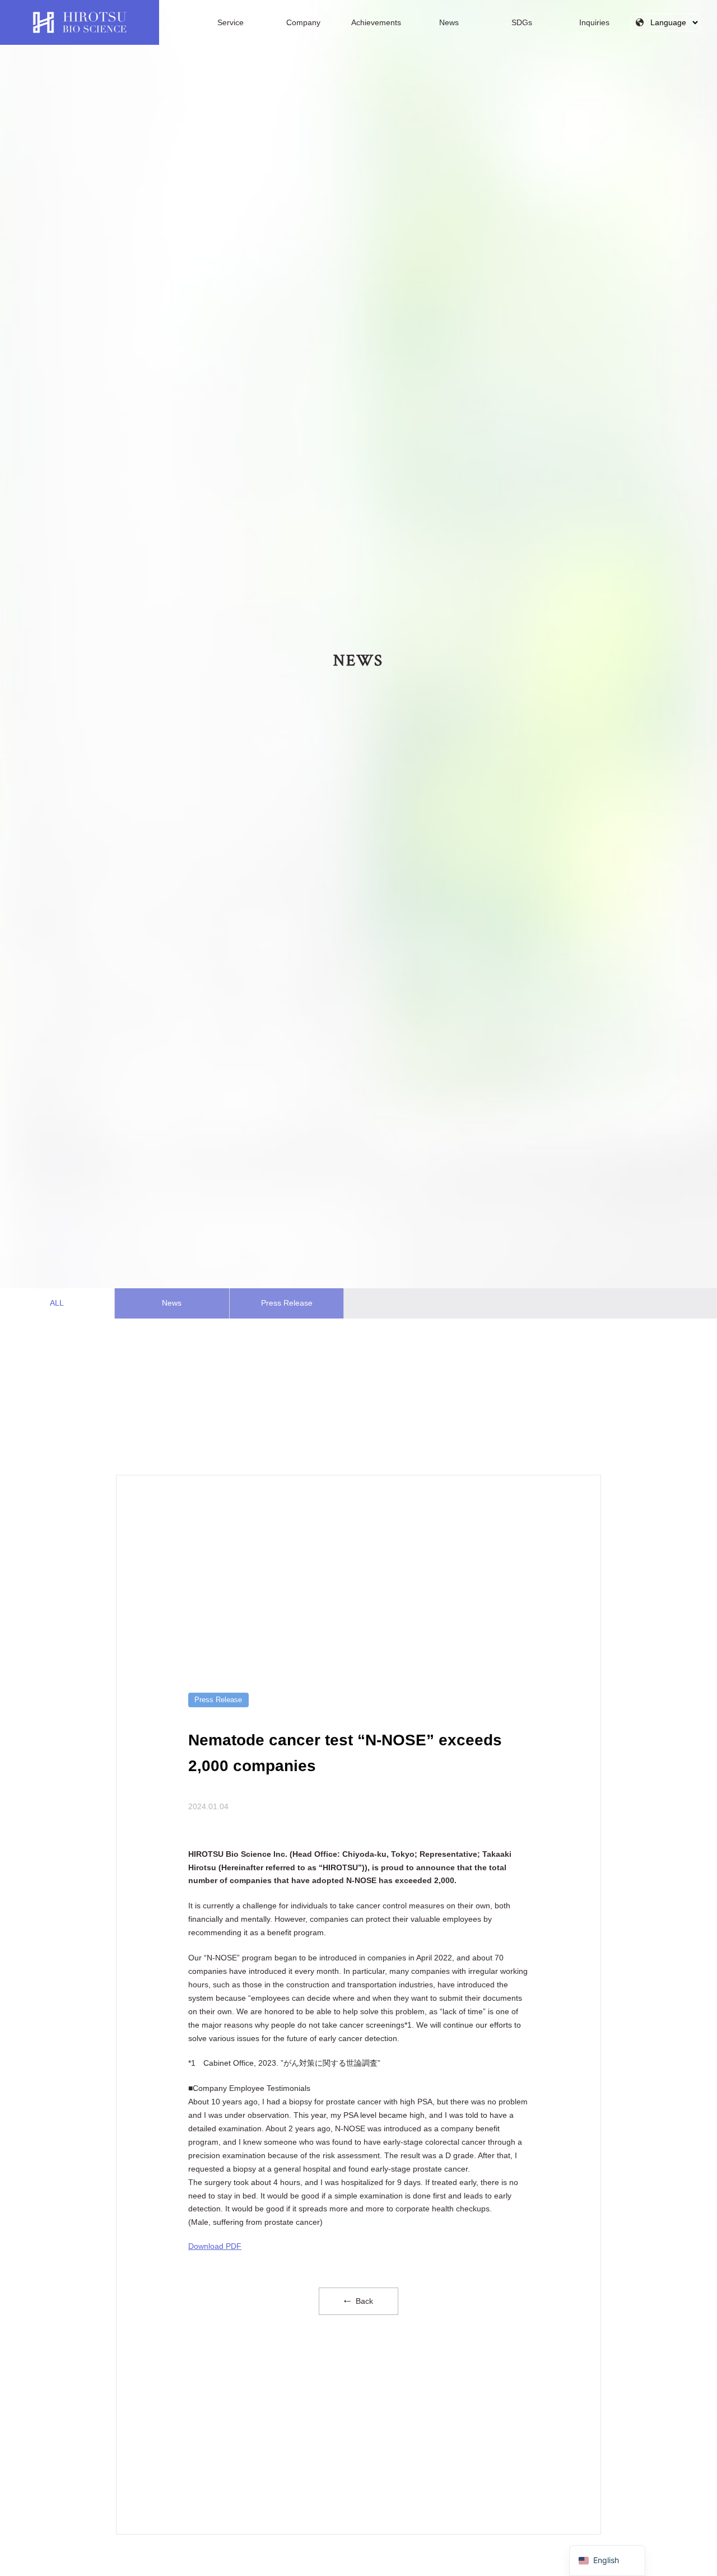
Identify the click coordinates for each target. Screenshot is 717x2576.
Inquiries (594, 22)
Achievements (376, 22)
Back (363, 2301)
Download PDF (215, 2246)
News (449, 22)
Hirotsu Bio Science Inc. (80, 22)
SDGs (522, 22)
